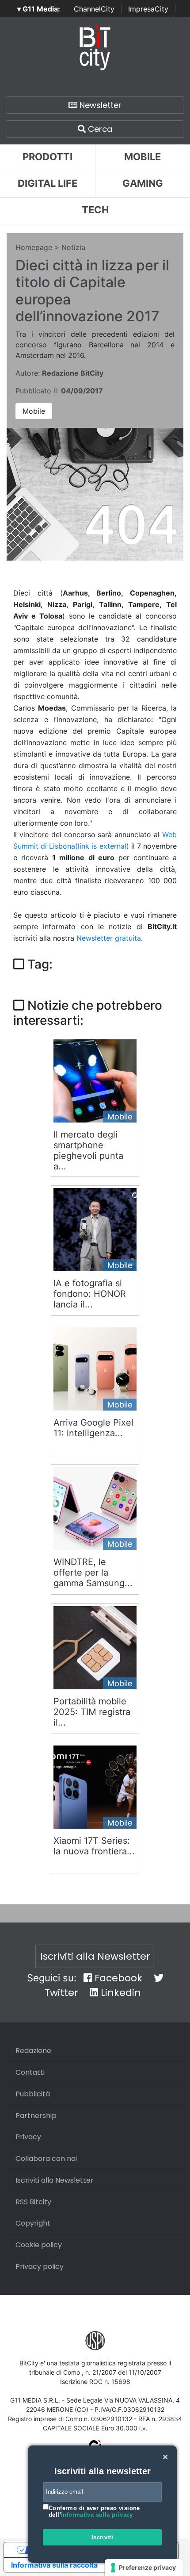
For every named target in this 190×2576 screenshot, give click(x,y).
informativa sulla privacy (97, 2515)
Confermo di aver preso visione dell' (94, 2512)
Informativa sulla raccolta (54, 2565)
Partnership (36, 2116)
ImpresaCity (148, 9)
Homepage (34, 247)
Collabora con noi (46, 2159)
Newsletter (99, 105)
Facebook (117, 1978)
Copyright (33, 2223)
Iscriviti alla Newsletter (95, 1956)
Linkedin (120, 1993)
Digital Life (47, 183)
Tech (95, 210)
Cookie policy (39, 2245)
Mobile (34, 411)
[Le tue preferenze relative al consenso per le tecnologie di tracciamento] (144, 2568)
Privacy (28, 2137)
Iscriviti (103, 2537)
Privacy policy (40, 2266)
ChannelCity (94, 9)
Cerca (99, 129)
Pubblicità (33, 2094)
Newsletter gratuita (109, 938)
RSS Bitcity (33, 2202)
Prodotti (47, 157)
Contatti (30, 2072)
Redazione (33, 2051)
